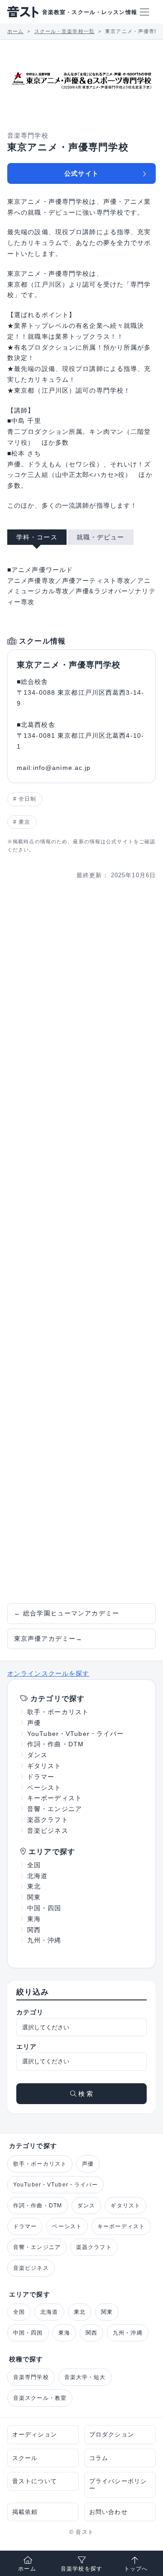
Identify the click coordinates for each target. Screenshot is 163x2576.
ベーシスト (44, 1788)
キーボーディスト (55, 1798)
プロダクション (112, 2434)
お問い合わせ (108, 2512)
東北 (34, 1886)
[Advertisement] (81, 1242)
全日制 (27, 799)
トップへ (136, 2569)
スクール (25, 2458)
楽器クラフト (48, 1820)
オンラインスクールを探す (48, 1673)
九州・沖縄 (44, 1940)
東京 (24, 822)
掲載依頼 (25, 2512)
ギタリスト (44, 1766)
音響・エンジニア (55, 1809)
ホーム (27, 2569)
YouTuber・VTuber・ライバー (75, 1734)
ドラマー (41, 1777)
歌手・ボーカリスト (58, 1712)
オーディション (35, 2434)
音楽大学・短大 (85, 2377)
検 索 (85, 2094)
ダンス (37, 1755)
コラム (99, 2458)
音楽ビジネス (48, 1831)
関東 (34, 1897)
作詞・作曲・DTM (55, 1744)
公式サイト (81, 173)
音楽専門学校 (31, 2377)
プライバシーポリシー (118, 2485)
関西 (34, 1930)
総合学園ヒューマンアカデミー (67, 1613)
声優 (34, 1723)
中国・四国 (44, 1908)
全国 (34, 1865)
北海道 (37, 1876)
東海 (34, 1919)
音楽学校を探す (81, 2569)
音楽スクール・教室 (40, 2398)
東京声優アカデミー (48, 1639)
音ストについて (35, 2481)
